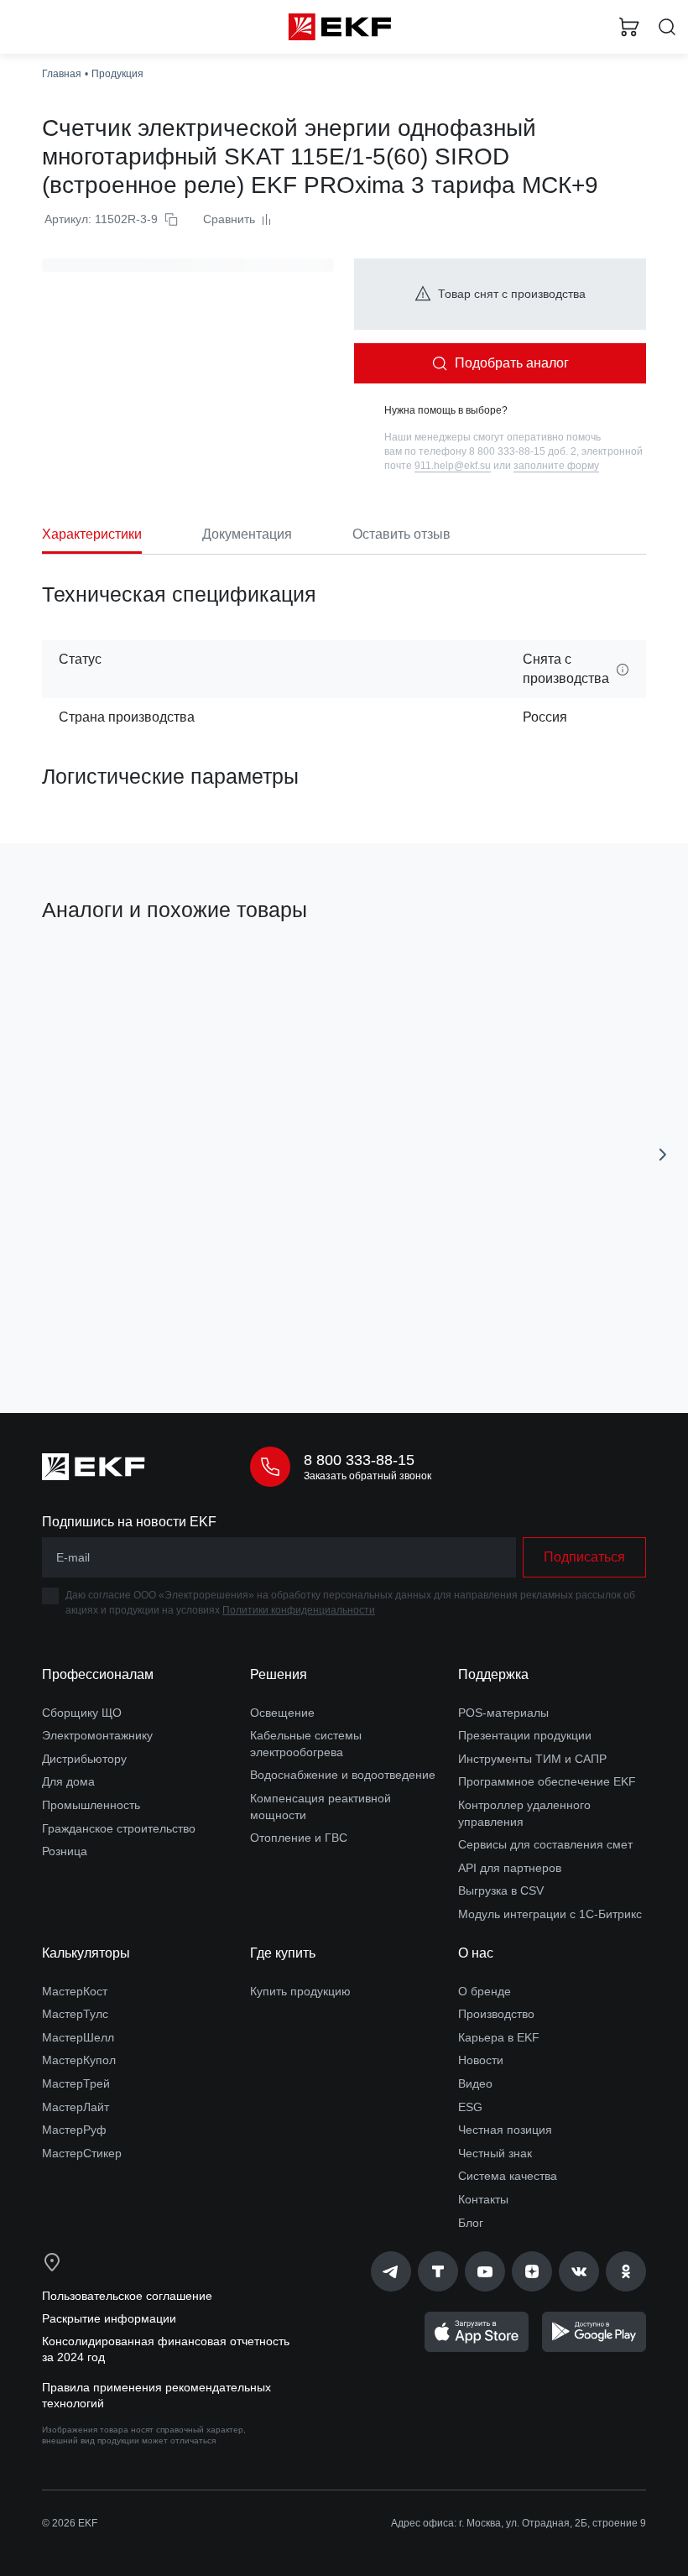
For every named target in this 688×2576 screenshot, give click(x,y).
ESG (470, 2107)
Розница (65, 1851)
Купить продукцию (300, 1991)
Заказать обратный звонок (367, 1476)
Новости (481, 2060)
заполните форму (556, 466)
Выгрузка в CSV (501, 1890)
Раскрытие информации (109, 2318)
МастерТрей (76, 2083)
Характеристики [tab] (92, 534)
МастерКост (75, 1991)
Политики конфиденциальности (299, 1610)
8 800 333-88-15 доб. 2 (523, 451)
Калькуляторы (86, 1953)
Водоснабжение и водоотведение (343, 1775)
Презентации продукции (525, 1735)
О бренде (485, 1991)
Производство (496, 2014)
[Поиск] (667, 27)
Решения (279, 1674)
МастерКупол (79, 2060)
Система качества (508, 2176)
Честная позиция (505, 2130)
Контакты (483, 2199)
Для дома (68, 1781)
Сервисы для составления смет (545, 1844)
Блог (471, 2223)
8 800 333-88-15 (359, 1460)
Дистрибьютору (84, 1759)
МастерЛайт (76, 2107)
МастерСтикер (82, 2153)
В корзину (181, 1326)
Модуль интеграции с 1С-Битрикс (550, 1914)
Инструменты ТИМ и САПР (532, 1759)
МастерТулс (75, 2014)
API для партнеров (510, 1868)
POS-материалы (503, 1713)
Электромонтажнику (97, 1735)
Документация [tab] (247, 534)
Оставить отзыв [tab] (401, 534)
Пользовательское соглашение (127, 2296)
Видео (475, 2083)
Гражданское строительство (119, 1828)
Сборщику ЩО (82, 1713)
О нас (476, 1953)
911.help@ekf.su (453, 466)
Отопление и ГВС (299, 1838)
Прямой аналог (91, 968)
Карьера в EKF (499, 2037)
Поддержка (493, 1674)
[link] (391, 2271)
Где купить (283, 1953)
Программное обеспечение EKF (547, 1781)
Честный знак (495, 2153)
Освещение (282, 1713)
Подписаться (584, 1557)
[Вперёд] (663, 1155)
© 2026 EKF (70, 2523)
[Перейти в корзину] (629, 27)
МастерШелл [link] (78, 2037)
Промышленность (91, 1805)
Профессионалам (98, 1674)
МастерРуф (74, 2130)
